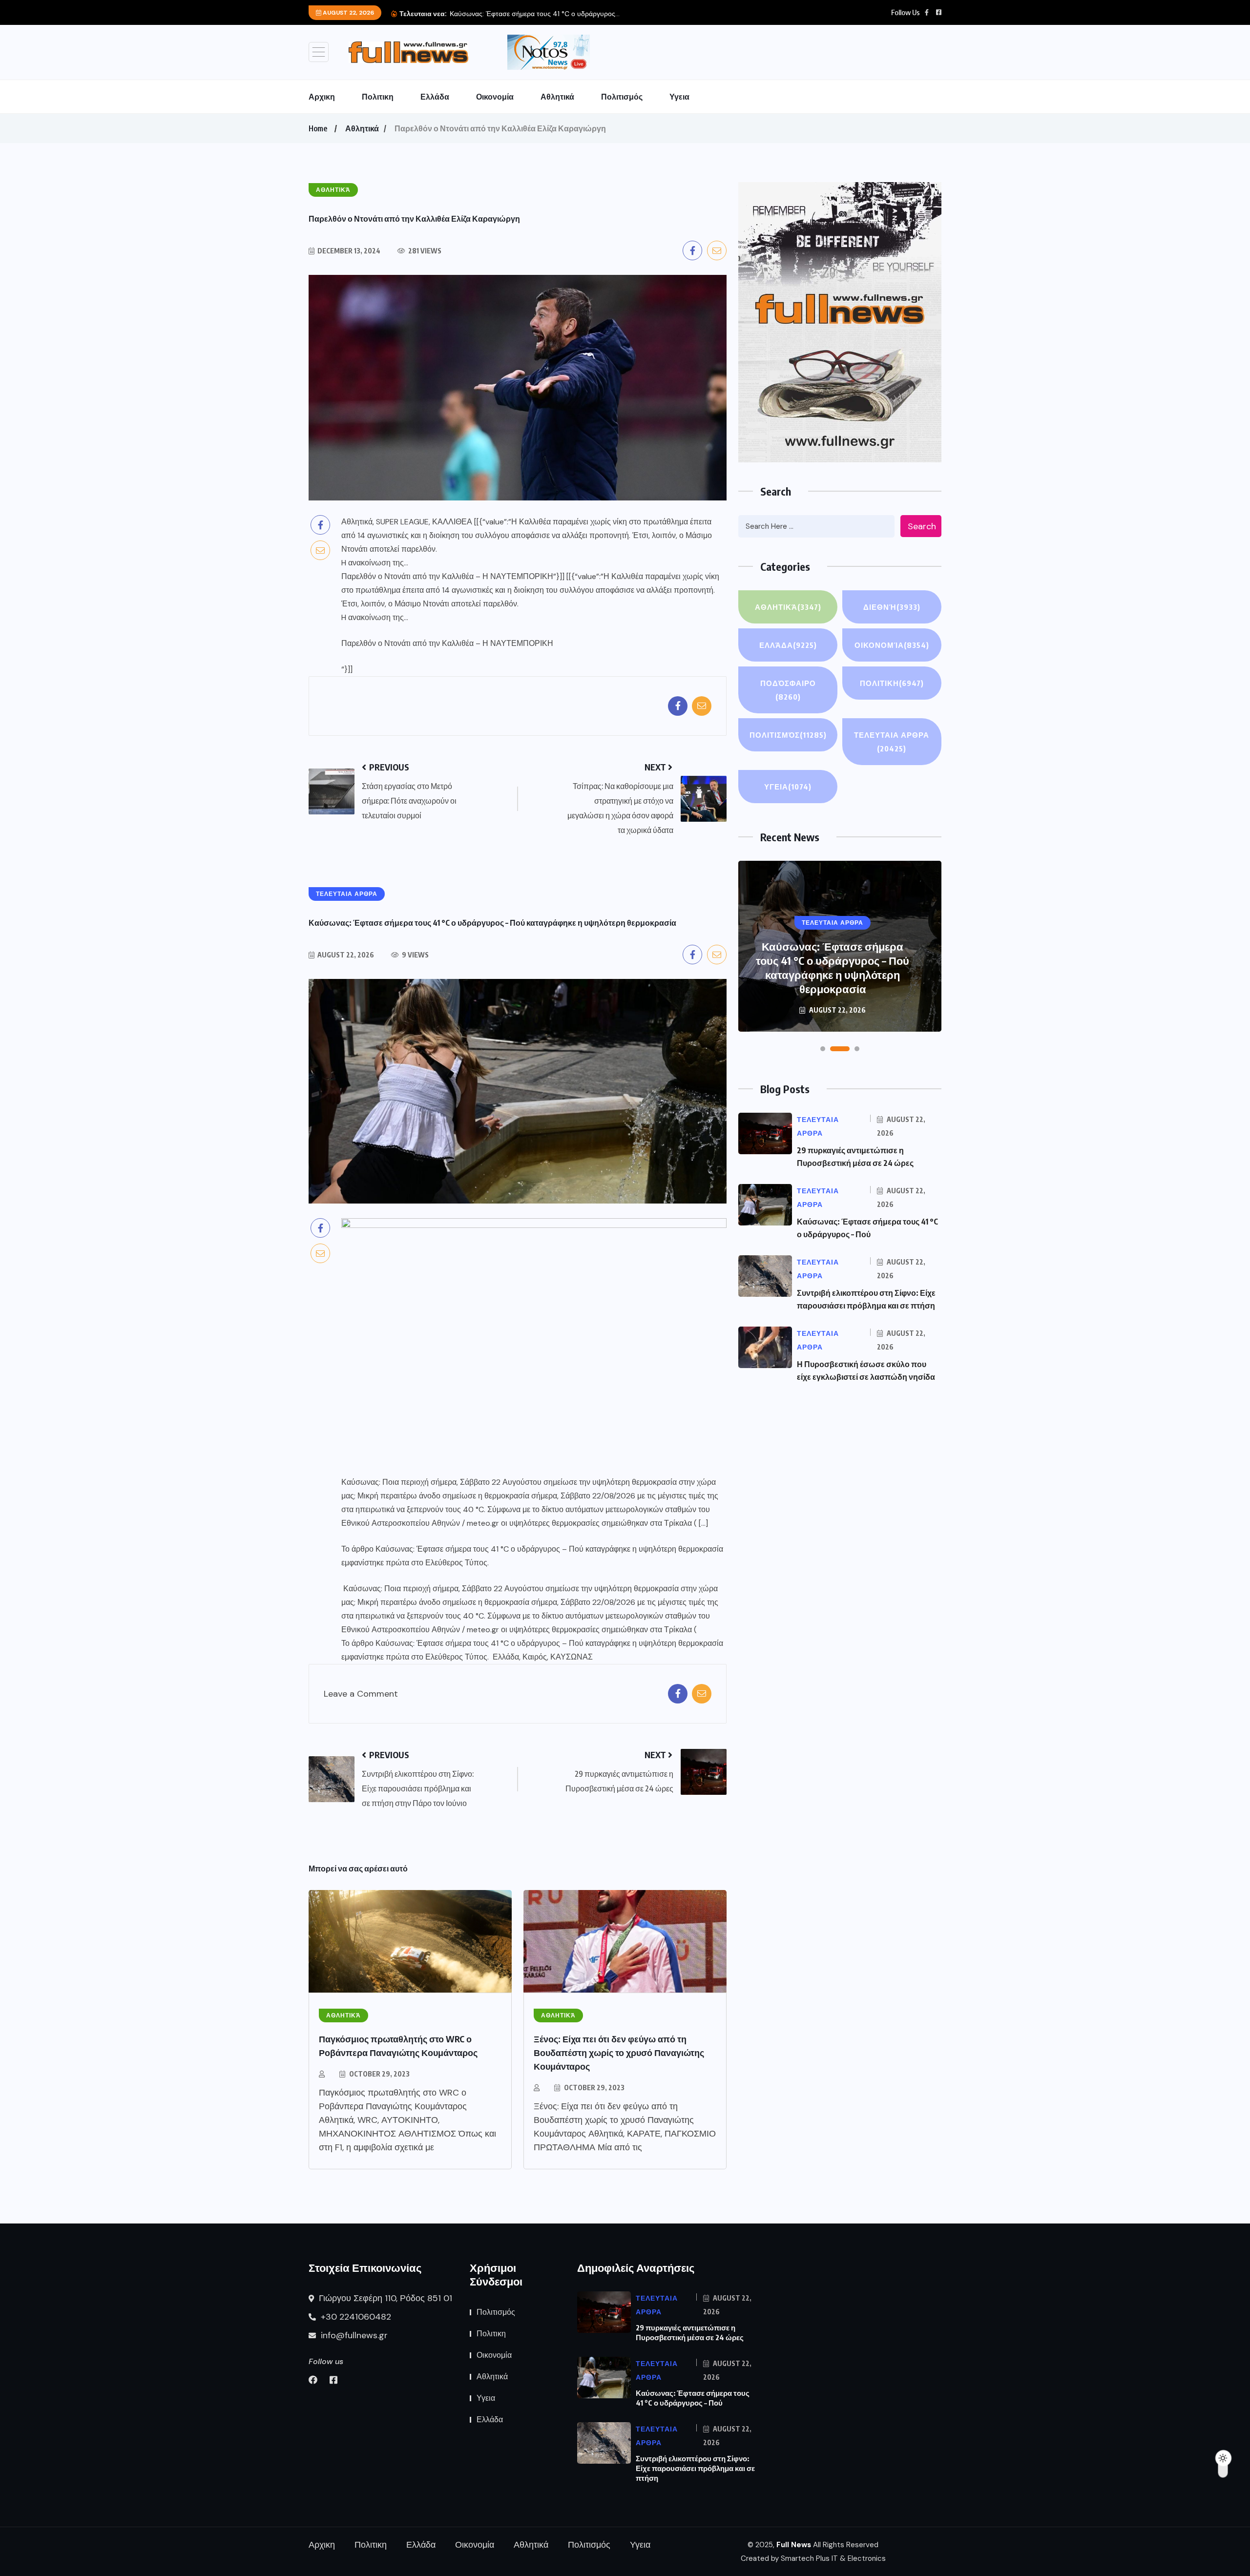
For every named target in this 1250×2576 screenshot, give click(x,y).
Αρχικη (322, 97)
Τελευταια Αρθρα (892, 742)
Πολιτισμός (622, 97)
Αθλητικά (557, 97)
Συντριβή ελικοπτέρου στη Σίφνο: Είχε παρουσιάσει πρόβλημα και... (552, 14)
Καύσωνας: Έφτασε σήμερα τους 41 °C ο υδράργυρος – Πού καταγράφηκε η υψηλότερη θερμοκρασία (549, 1549)
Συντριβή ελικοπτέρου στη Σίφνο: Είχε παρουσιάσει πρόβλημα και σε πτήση (695, 2468)
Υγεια (679, 97)
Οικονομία (495, 97)
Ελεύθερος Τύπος (456, 1563)
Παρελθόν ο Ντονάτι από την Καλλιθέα (407, 643)
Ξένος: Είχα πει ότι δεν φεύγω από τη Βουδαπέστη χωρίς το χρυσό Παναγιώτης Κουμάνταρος (619, 2052)
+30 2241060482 (355, 2317)
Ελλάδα (435, 97)
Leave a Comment (361, 1694)
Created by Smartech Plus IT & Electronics (813, 2558)
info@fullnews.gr (353, 2335)
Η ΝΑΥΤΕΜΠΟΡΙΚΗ (518, 643)
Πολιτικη (378, 97)
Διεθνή (892, 607)
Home (318, 128)
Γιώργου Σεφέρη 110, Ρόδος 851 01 (384, 2298)
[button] (823, 1049)
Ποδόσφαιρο (788, 690)
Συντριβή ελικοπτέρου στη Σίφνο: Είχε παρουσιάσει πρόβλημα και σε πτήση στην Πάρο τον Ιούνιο (833, 967)
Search (922, 526)
